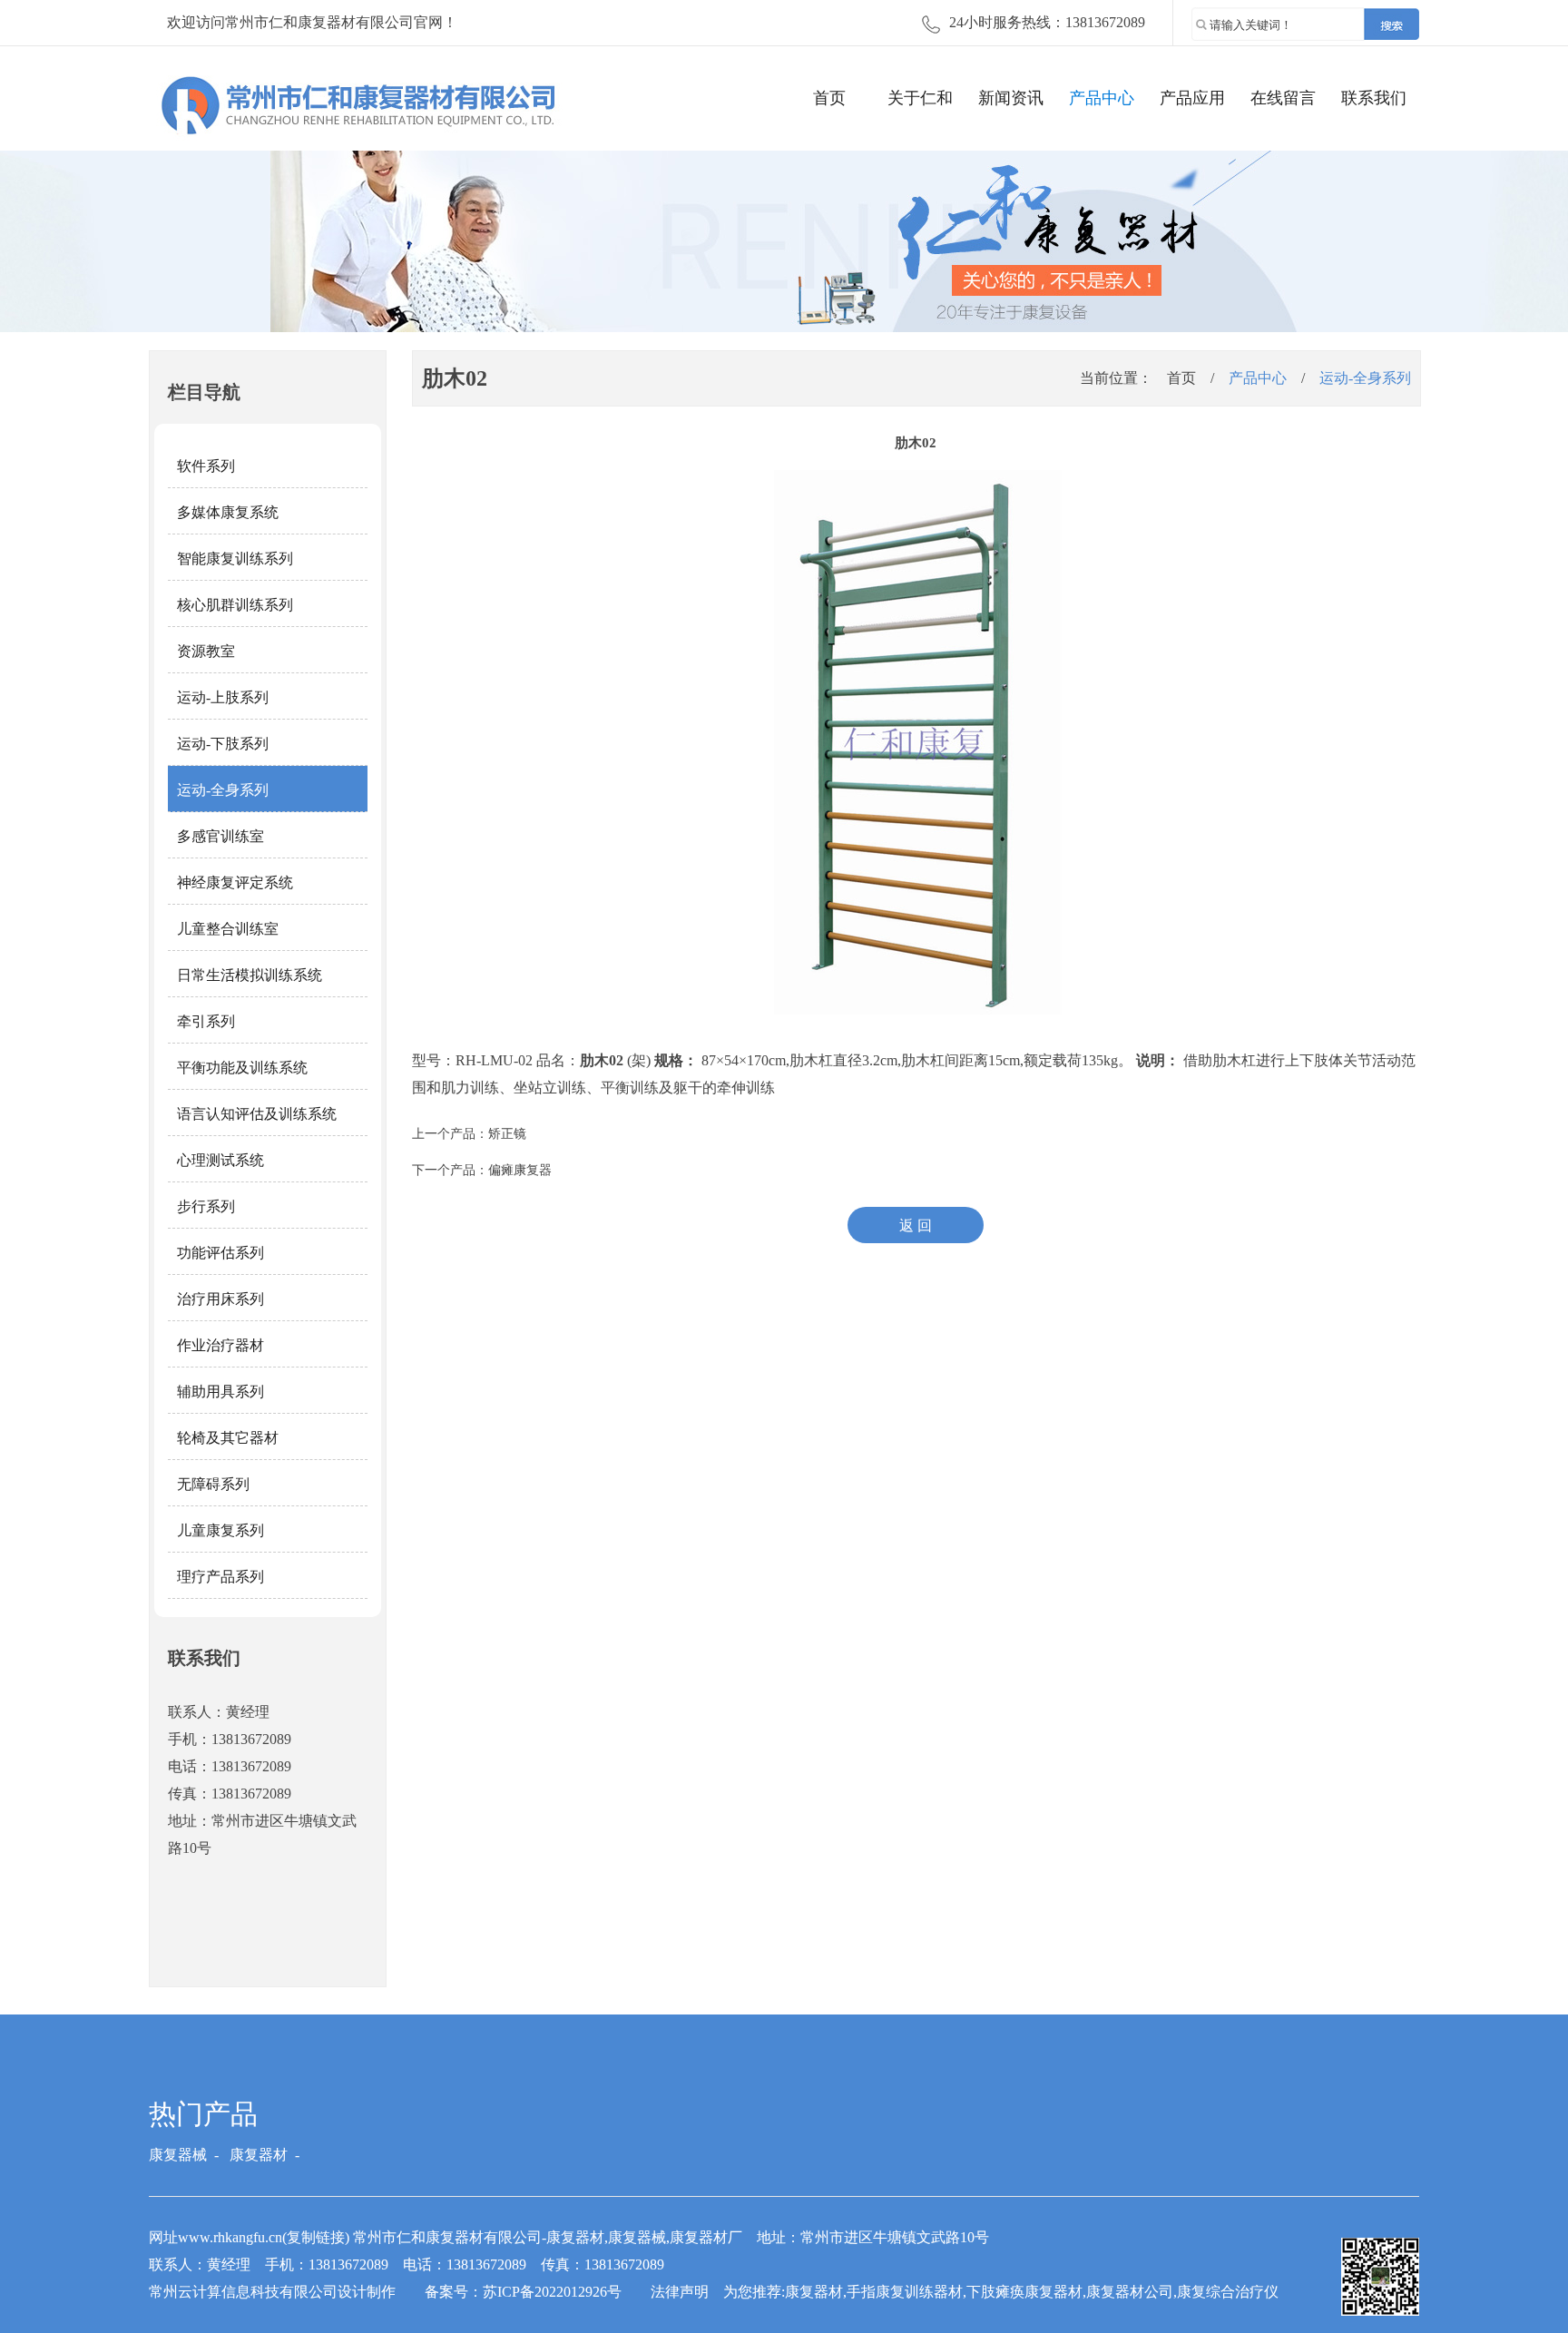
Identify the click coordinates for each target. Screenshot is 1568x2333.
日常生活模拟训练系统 (250, 975)
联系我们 (1374, 98)
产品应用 (1192, 98)
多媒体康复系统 (228, 512)
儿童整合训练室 (228, 929)
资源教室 (206, 651)
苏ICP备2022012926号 (552, 2292)
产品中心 (1102, 98)
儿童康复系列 (220, 1530)
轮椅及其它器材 (228, 1438)
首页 (829, 98)
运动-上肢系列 (223, 697)
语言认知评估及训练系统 (257, 1114)
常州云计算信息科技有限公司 (243, 2292)
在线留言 (1283, 98)
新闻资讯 (1011, 98)
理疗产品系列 (220, 1577)
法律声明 (680, 2292)
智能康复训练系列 (235, 559)
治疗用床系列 (220, 1299)
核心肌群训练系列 (235, 605)
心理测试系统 (220, 1160)
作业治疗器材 (220, 1345)
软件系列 (206, 466)
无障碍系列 (213, 1484)
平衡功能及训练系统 (242, 1068)
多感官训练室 (220, 836)
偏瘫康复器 (520, 1170)
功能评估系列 (220, 1253)
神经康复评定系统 (235, 882)
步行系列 (206, 1206)
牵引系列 (206, 1021)
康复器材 (259, 2155)
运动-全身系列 (223, 790)
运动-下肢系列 (223, 744)
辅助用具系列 (220, 1392)
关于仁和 (920, 98)
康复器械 (178, 2155)
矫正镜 (507, 1134)
